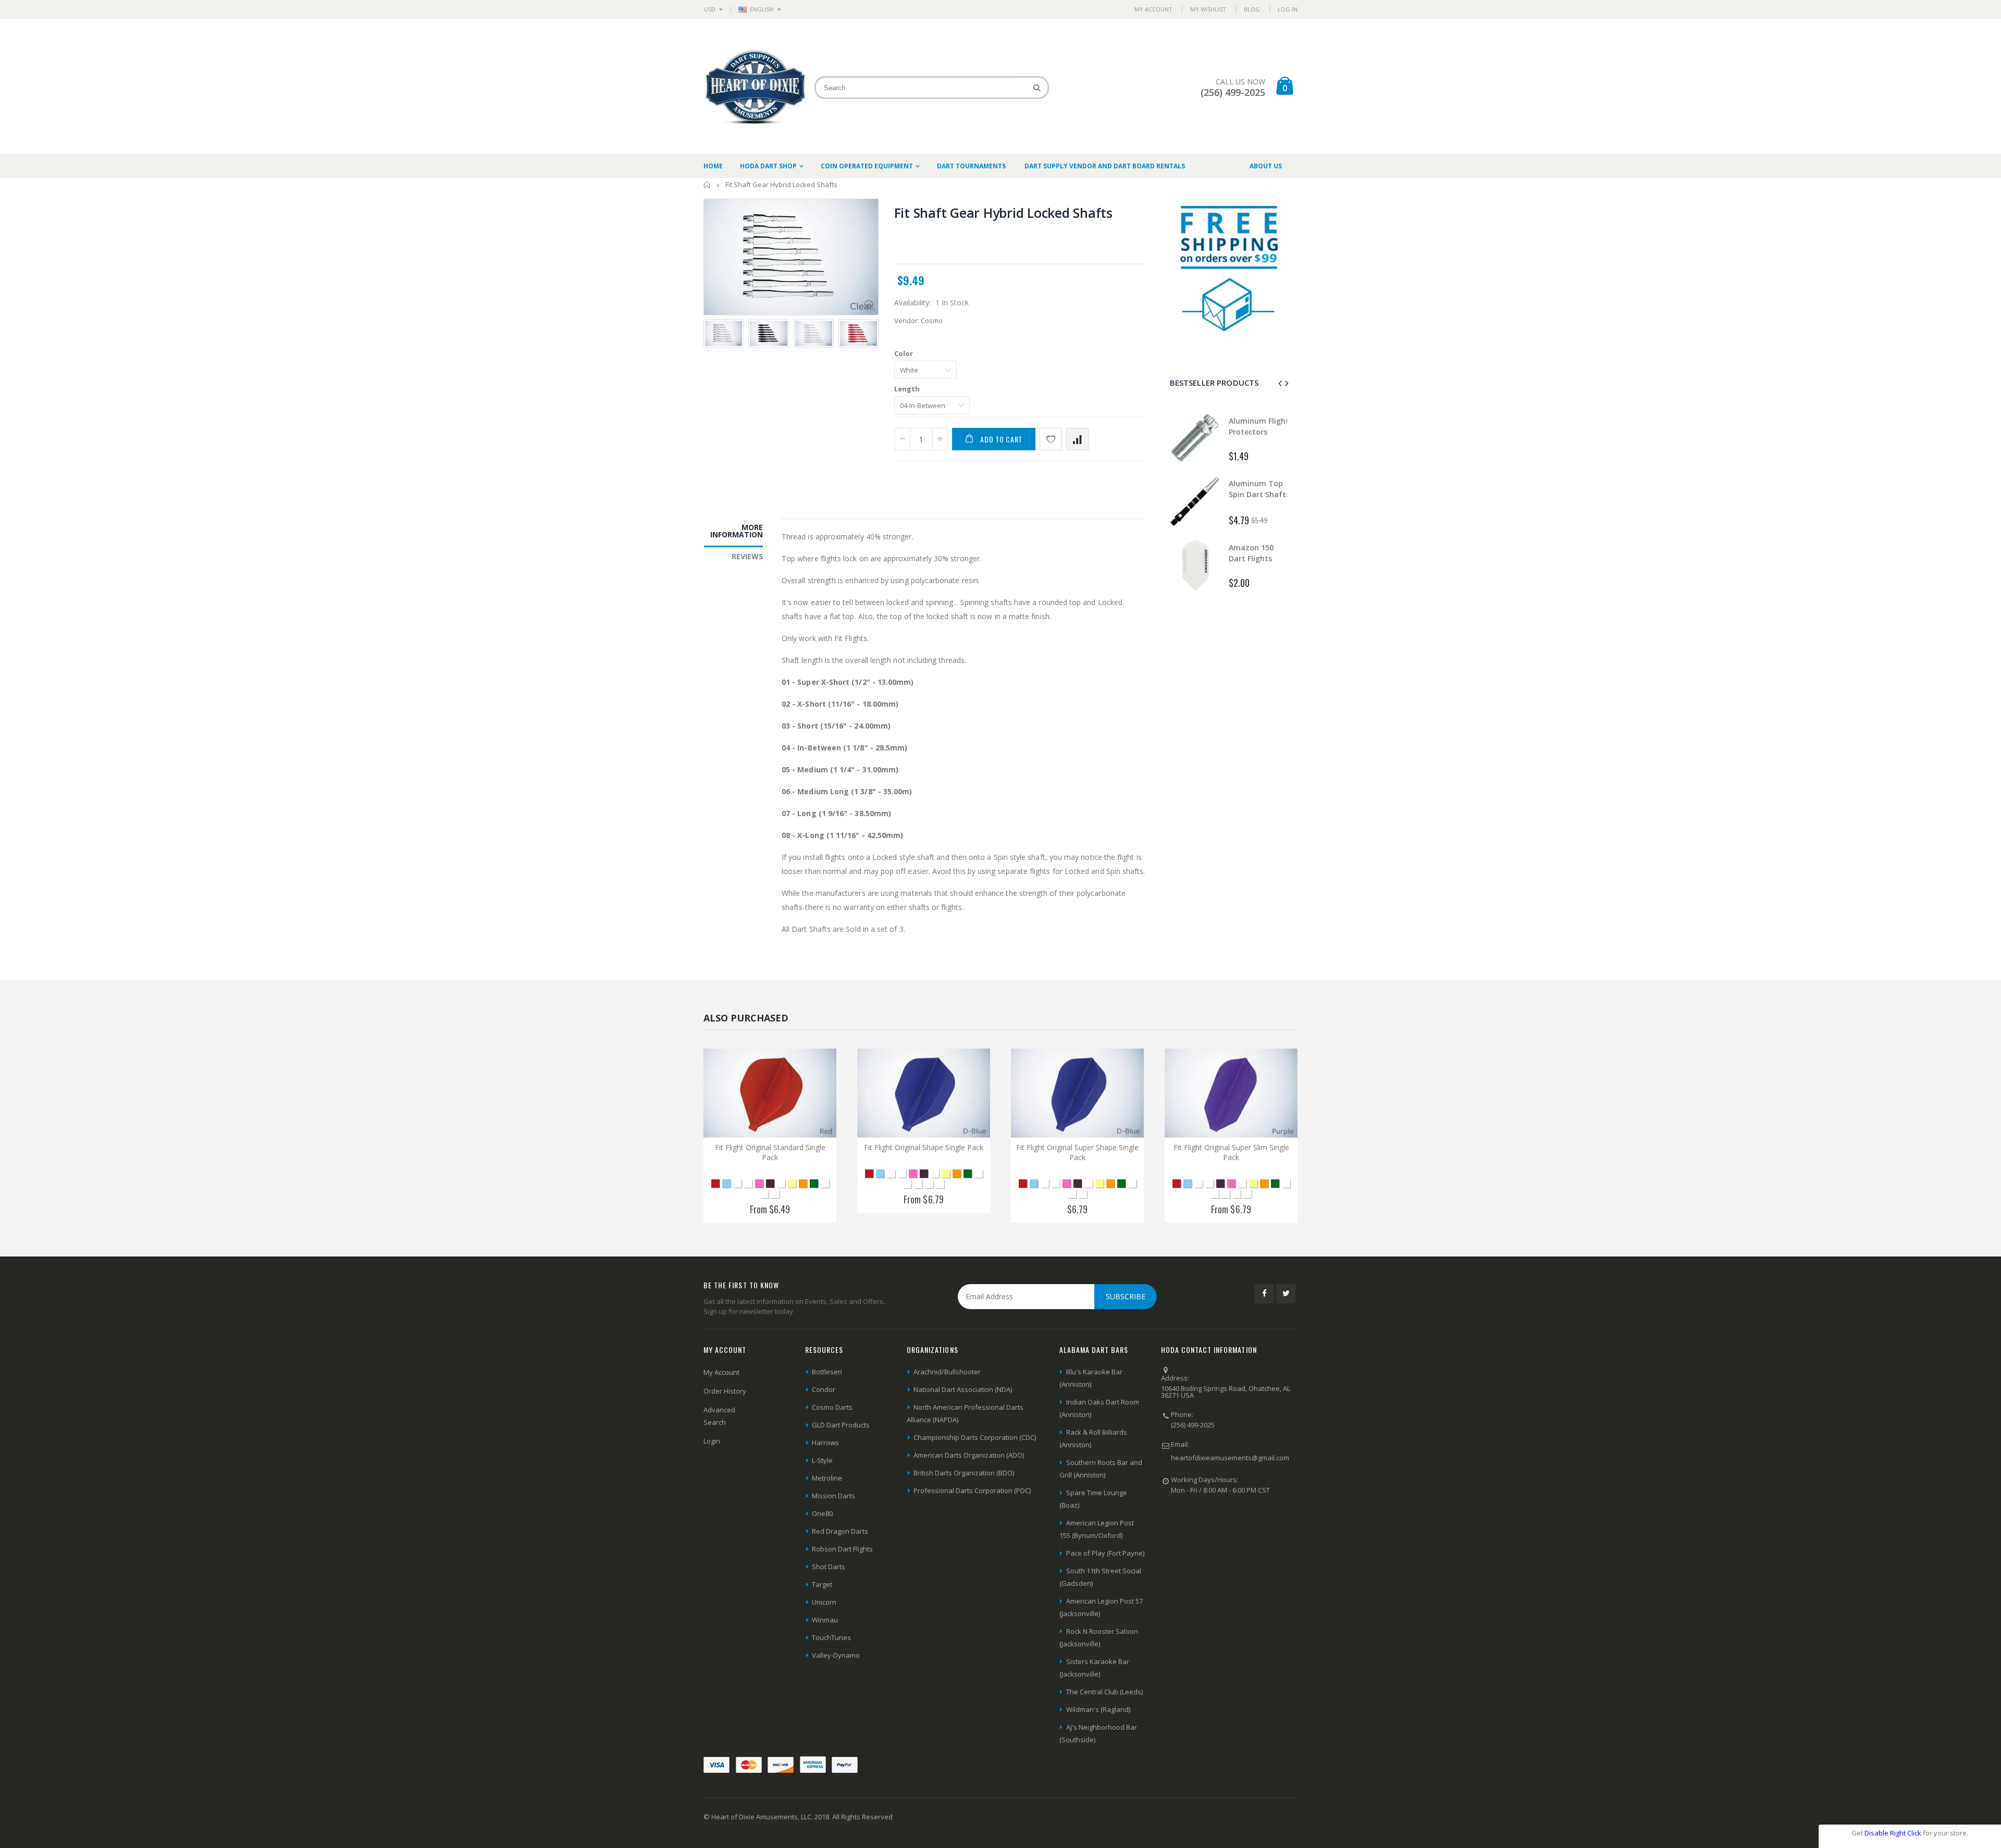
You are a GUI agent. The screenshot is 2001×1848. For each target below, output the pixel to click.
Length (907, 389)
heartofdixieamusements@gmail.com (1230, 1458)
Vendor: (907, 321)
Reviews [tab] (747, 556)
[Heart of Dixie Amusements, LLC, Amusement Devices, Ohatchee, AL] (1200, 1525)
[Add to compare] (1077, 439)
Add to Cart (1001, 439)
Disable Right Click (1893, 1833)
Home (707, 185)
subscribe (1126, 1296)
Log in (1288, 9)
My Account (1153, 9)
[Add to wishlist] (1051, 439)
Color (904, 353)
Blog (1252, 9)
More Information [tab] (737, 531)
